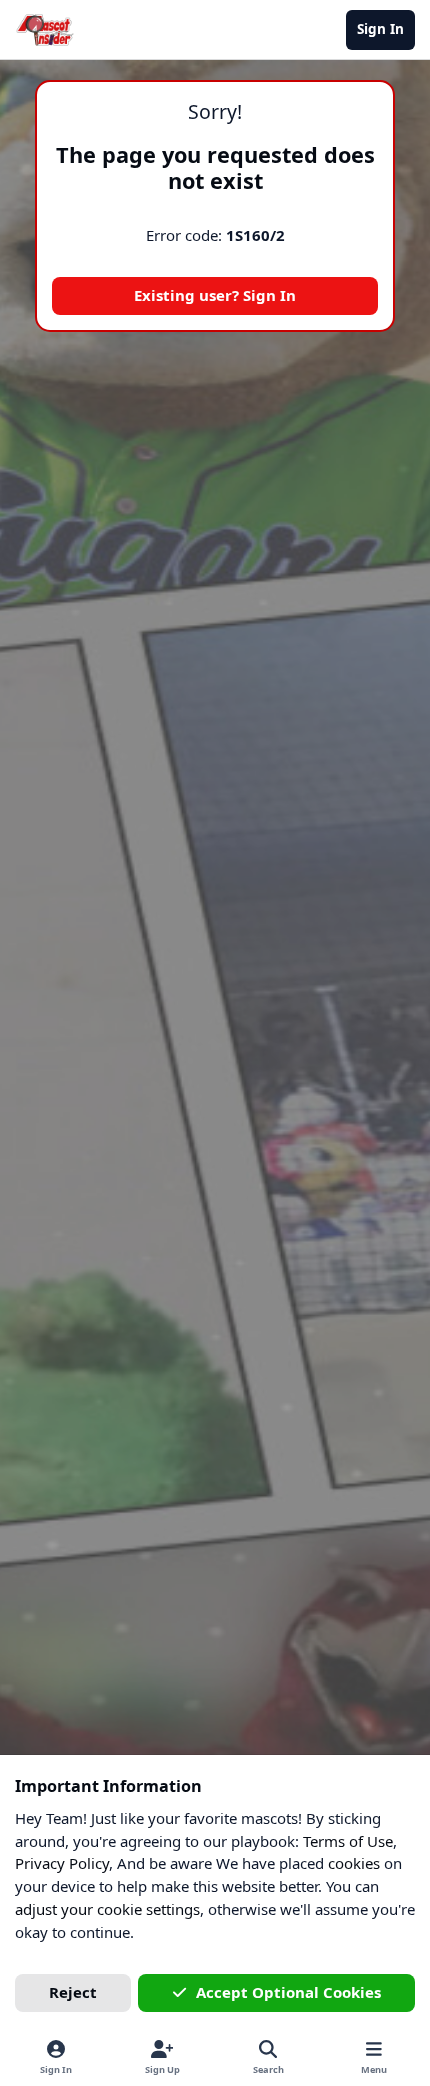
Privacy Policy (62, 1863)
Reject (73, 1992)
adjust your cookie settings (107, 1909)
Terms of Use (348, 1841)
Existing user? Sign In (215, 295)
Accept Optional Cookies (288, 1992)
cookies (354, 1863)
